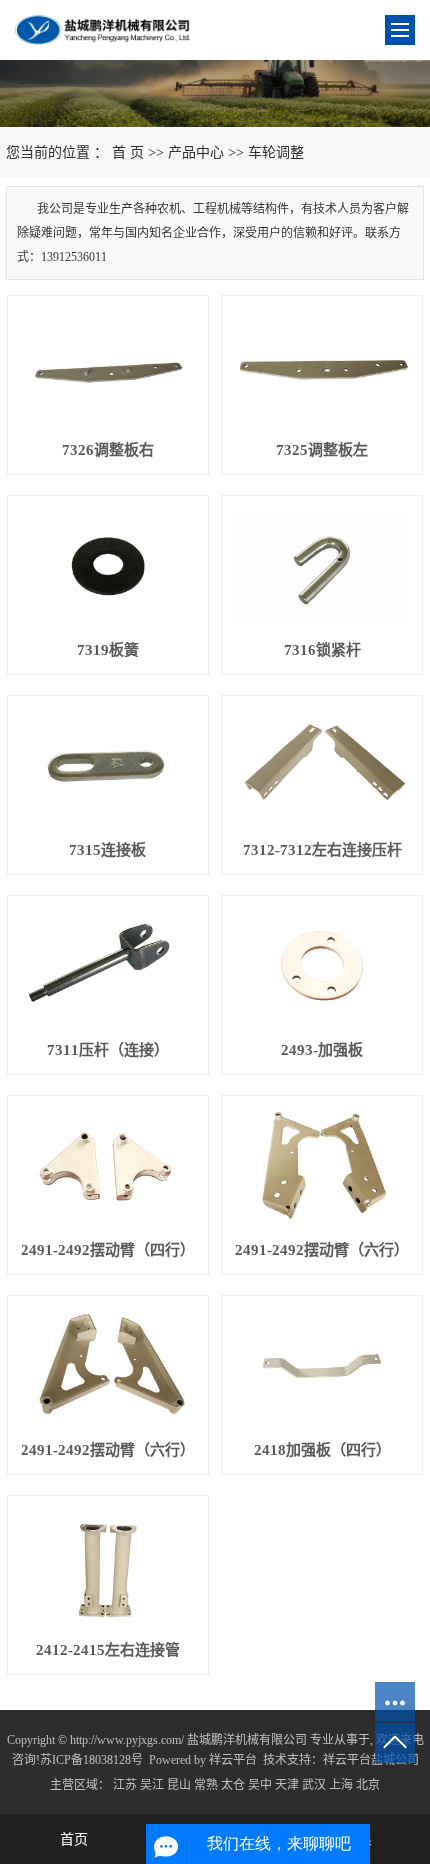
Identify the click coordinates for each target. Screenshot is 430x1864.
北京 (368, 1785)
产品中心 (196, 152)
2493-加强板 (322, 1050)
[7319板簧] (108, 566)
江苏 (125, 1785)
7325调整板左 (322, 450)
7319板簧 (108, 650)
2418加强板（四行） (322, 1450)
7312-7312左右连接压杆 (322, 850)
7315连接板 (107, 850)
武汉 (314, 1785)
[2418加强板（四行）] (322, 1366)
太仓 (233, 1785)
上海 (341, 1785)
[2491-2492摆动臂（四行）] (108, 1166)
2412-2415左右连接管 (108, 1650)
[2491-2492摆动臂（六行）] (322, 1166)
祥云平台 (233, 1760)
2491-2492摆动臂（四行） (108, 1250)
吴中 (260, 1785)
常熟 (206, 1785)
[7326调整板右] (108, 366)
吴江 (152, 1785)
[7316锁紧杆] (322, 566)
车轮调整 (276, 152)
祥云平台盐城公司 (371, 1760)
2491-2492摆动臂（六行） (322, 1250)
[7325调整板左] (322, 366)
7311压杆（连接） (108, 1050)
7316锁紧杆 (322, 650)
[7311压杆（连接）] (108, 966)
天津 (287, 1785)
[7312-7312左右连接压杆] (322, 766)
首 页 (128, 152)
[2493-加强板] (322, 966)
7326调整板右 (108, 450)
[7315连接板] (108, 766)
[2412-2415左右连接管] (108, 1566)
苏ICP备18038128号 (91, 1760)
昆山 (179, 1785)
